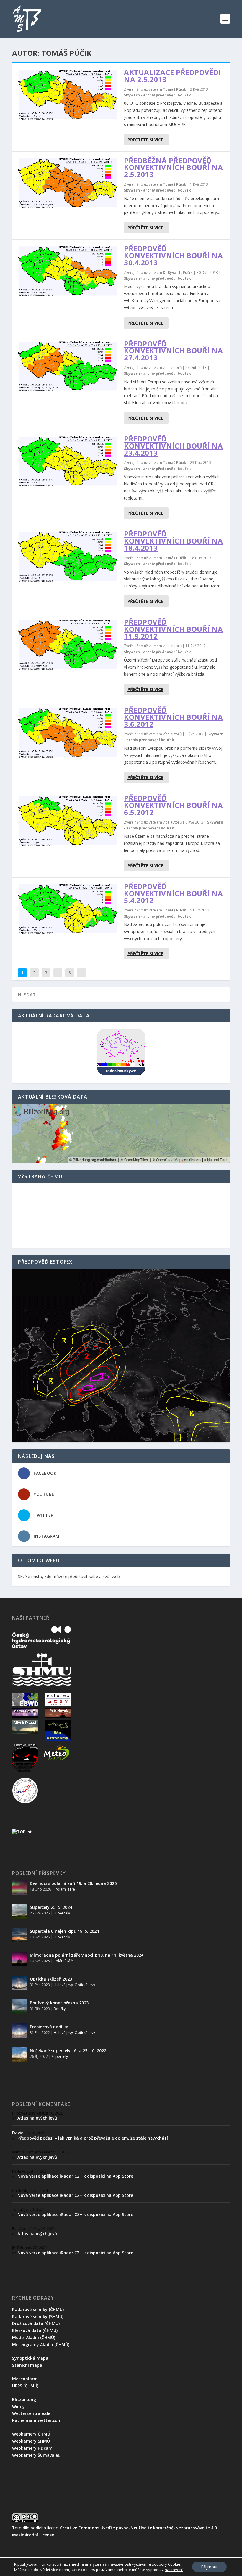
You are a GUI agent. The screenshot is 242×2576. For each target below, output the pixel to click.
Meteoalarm (25, 2379)
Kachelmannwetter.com (37, 2420)
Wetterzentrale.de (31, 2413)
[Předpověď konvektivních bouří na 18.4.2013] (68, 556)
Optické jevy (85, 1985)
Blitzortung (24, 2399)
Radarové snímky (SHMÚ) (38, 2316)
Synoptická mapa (30, 2358)
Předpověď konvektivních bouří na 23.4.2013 (173, 446)
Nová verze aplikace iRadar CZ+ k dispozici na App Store (75, 2176)
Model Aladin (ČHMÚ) (34, 2337)
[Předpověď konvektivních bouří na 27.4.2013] (68, 366)
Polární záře (65, 1889)
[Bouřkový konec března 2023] (19, 2007)
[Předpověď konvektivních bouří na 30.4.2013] (68, 271)
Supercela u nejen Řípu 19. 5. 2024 (64, 1931)
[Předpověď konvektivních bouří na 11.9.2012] (68, 644)
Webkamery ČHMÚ (31, 2434)
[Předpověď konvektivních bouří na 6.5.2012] (68, 820)
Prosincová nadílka (49, 2027)
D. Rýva (170, 273)
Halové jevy (63, 1985)
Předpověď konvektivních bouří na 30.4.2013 (173, 255)
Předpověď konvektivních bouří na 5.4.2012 (173, 893)
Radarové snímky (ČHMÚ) (38, 2309)
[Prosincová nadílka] (19, 2031)
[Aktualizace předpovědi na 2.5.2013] (68, 95)
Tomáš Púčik (175, 89)
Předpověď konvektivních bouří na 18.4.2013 (173, 541)
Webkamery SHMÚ (31, 2441)
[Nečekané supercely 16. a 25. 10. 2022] (19, 2055)
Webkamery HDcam (32, 2448)
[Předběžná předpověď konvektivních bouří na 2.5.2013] (68, 183)
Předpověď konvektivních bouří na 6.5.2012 (173, 805)
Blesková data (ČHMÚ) (35, 2330)
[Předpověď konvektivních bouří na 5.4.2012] (68, 909)
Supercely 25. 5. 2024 (51, 1907)
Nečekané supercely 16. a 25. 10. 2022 (68, 2051)
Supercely (62, 1913)
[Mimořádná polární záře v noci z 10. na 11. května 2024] (19, 1959)
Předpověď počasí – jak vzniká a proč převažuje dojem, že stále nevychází (93, 2138)
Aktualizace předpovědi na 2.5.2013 (172, 76)
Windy (18, 2406)
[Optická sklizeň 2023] (19, 1983)
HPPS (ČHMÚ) (25, 2386)
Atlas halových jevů (37, 2118)
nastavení (174, 2570)
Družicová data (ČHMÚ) (36, 2323)
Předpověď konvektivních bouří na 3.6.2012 (173, 717)
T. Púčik (185, 273)
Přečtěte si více (145, 140)
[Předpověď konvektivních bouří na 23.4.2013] (68, 461)
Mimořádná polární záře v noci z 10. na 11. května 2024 (87, 1955)
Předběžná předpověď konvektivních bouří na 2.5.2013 (173, 167)
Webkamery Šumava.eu (36, 2455)
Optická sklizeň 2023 (51, 1979)
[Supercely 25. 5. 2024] (19, 1911)
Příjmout (209, 2567)
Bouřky (60, 2009)
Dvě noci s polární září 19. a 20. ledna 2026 (73, 1883)
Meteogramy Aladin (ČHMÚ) (41, 2345)
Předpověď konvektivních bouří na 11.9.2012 (173, 629)
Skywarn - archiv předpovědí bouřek (157, 95)
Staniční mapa (27, 2365)
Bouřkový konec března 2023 (59, 2003)
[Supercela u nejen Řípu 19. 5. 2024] (19, 1935)
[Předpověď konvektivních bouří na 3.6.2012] (68, 733)
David (18, 2133)
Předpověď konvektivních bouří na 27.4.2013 (173, 351)
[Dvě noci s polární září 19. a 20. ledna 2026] (19, 1887)
